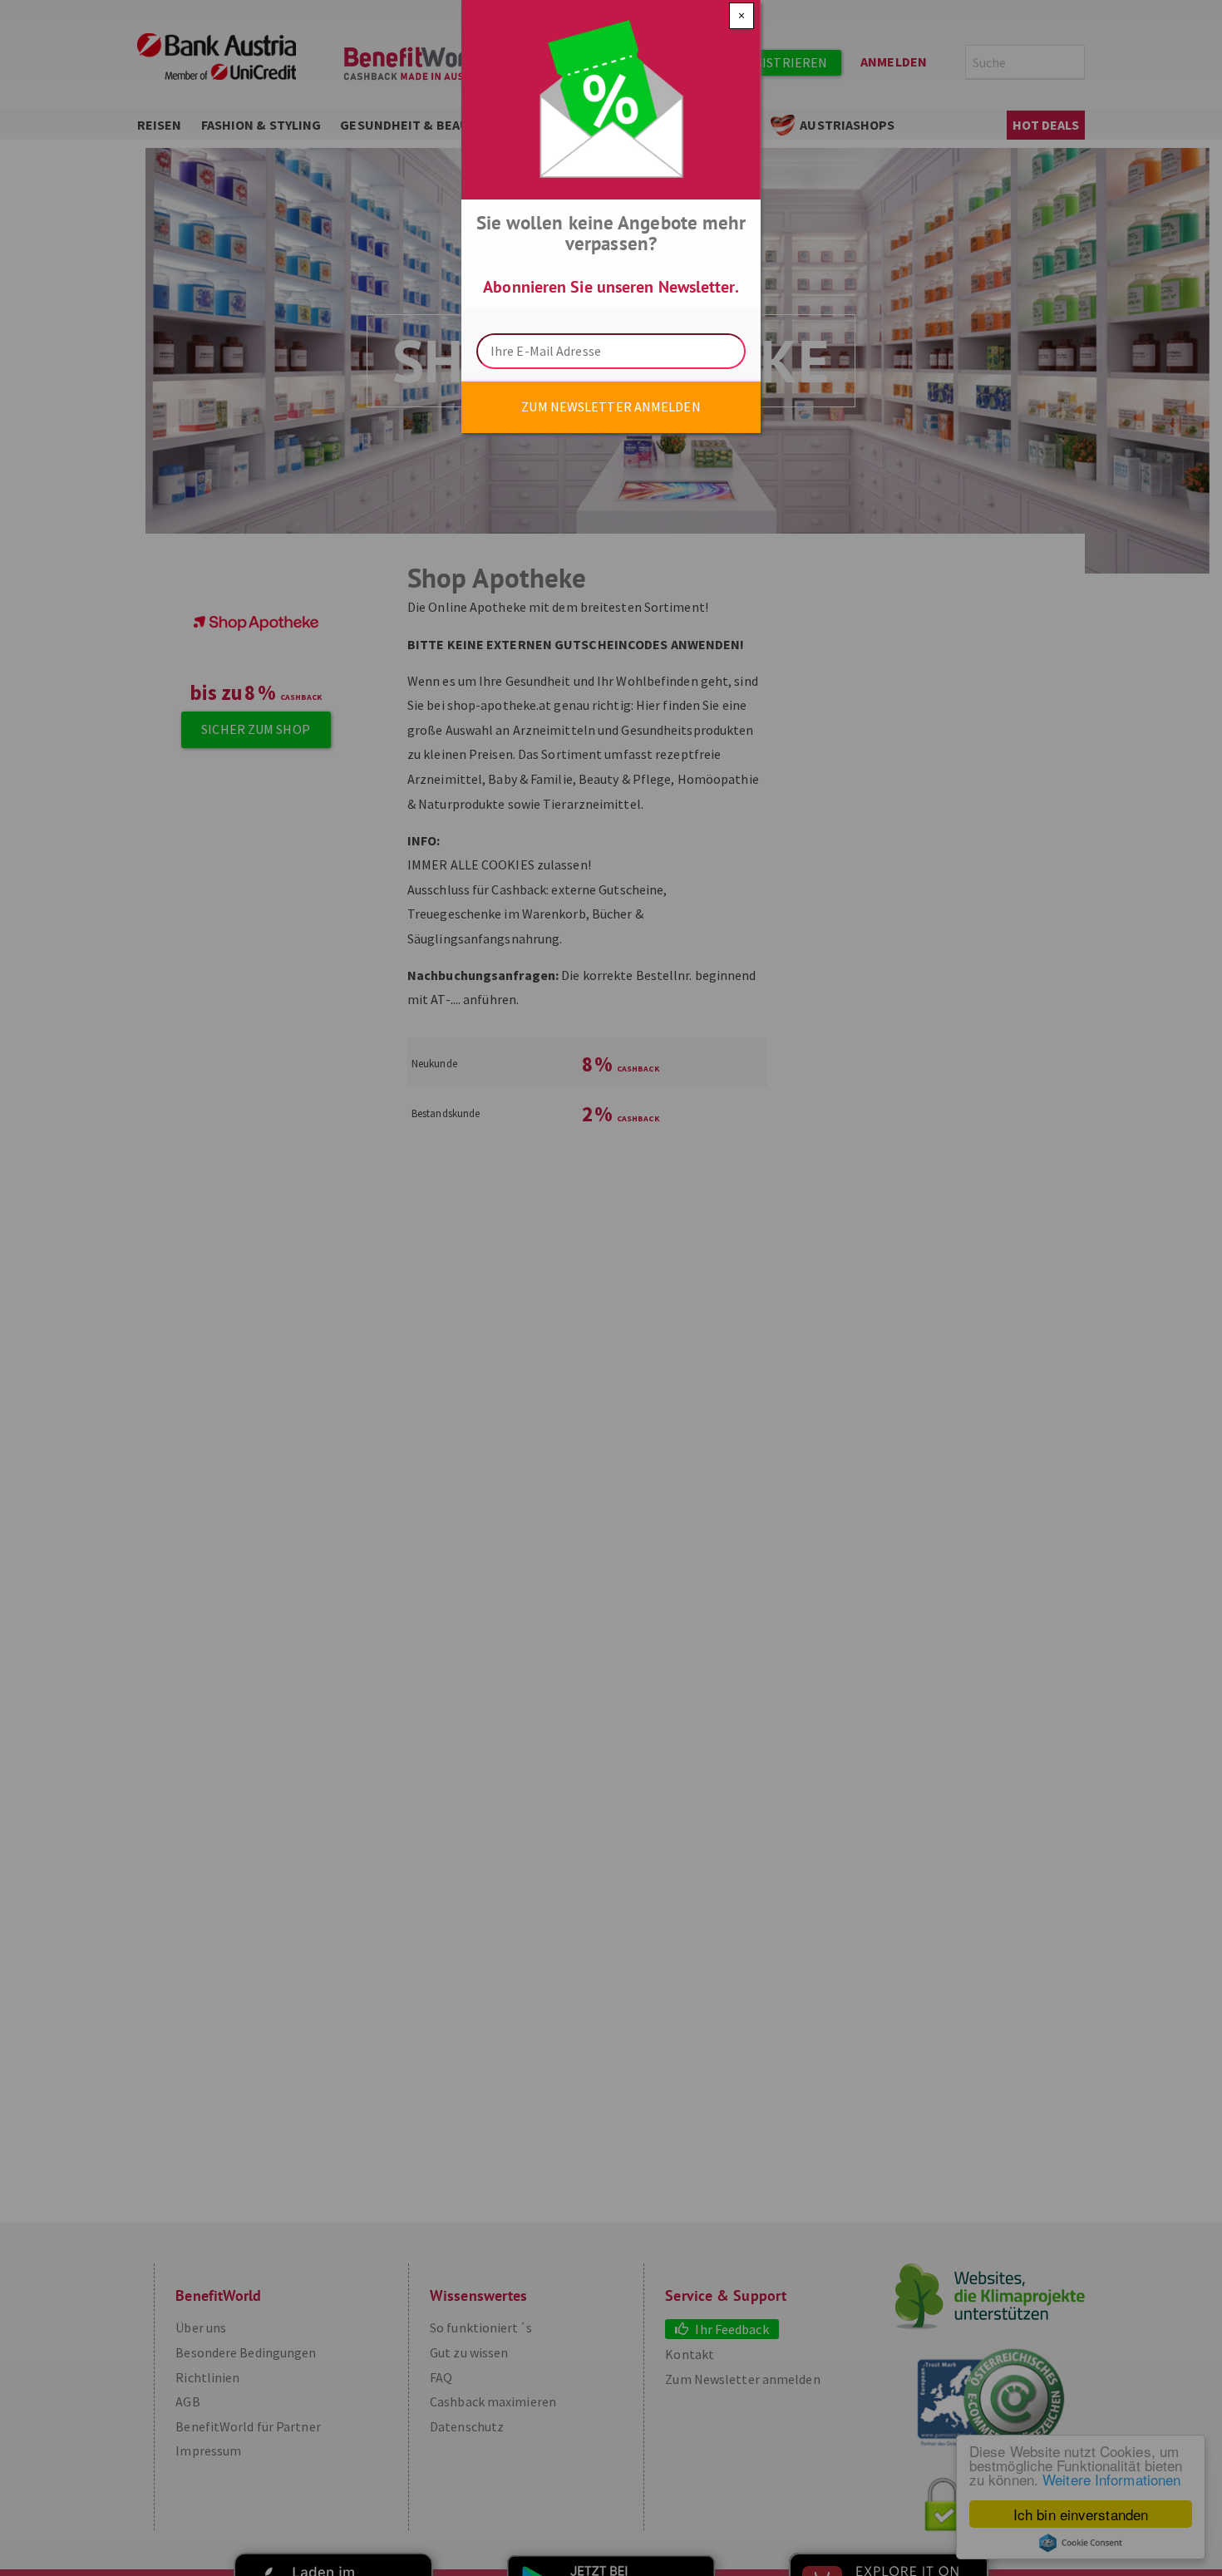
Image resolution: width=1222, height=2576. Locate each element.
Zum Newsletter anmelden (611, 406)
